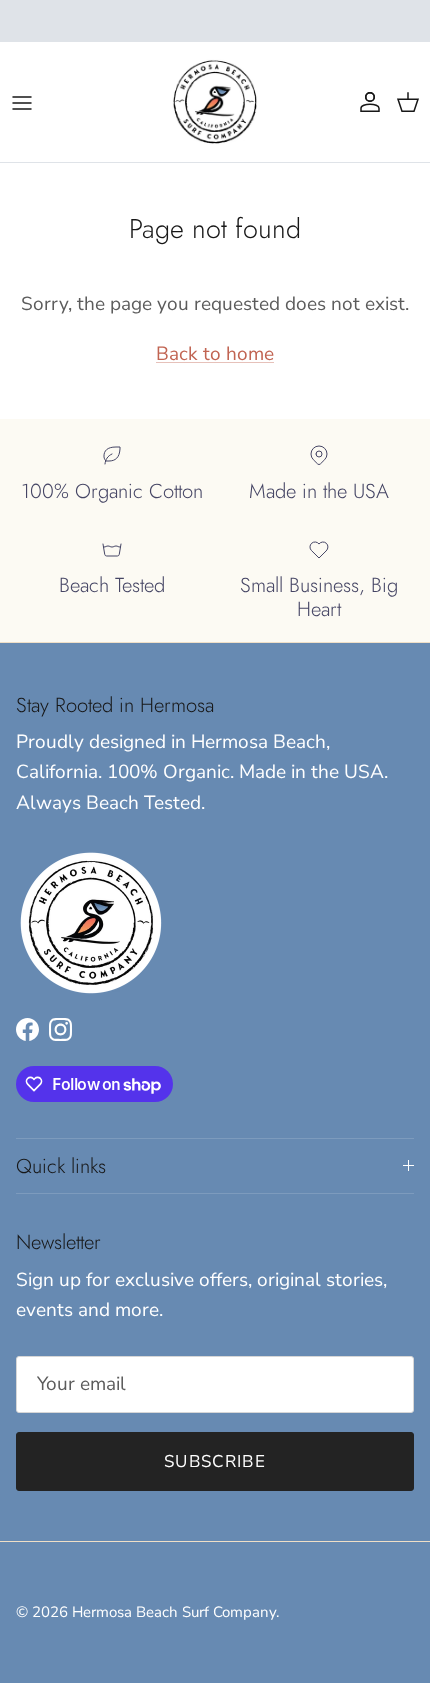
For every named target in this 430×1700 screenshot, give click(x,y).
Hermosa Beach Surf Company (174, 1612)
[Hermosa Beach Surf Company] (215, 102)
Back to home (215, 354)
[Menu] (22, 102)
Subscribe (215, 1461)
